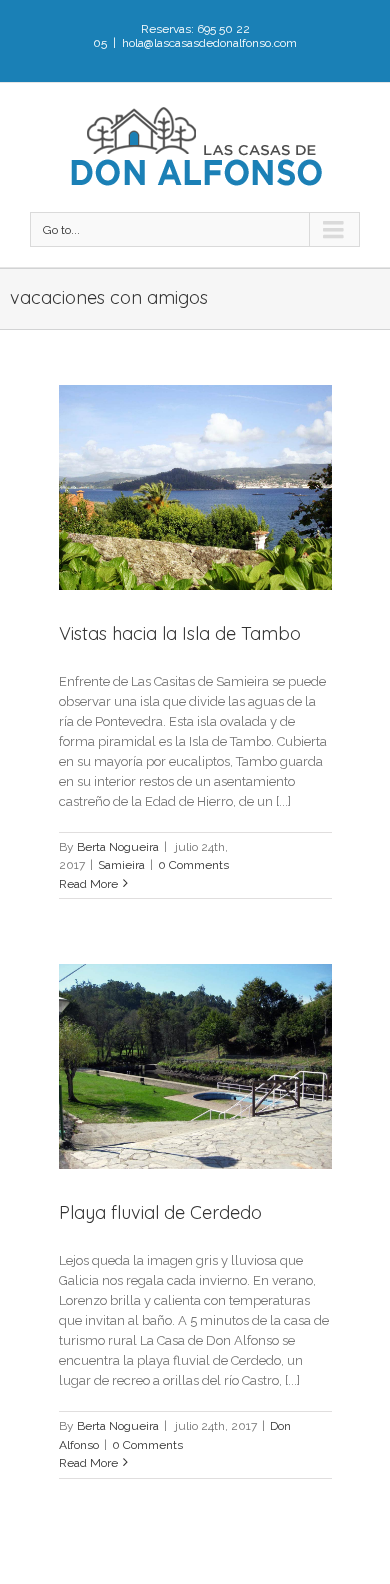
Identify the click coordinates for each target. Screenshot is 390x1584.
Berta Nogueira (118, 847)
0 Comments (193, 865)
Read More (88, 884)
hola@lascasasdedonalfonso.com (209, 43)
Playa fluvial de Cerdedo (160, 1212)
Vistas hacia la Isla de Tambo (180, 633)
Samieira (121, 865)
